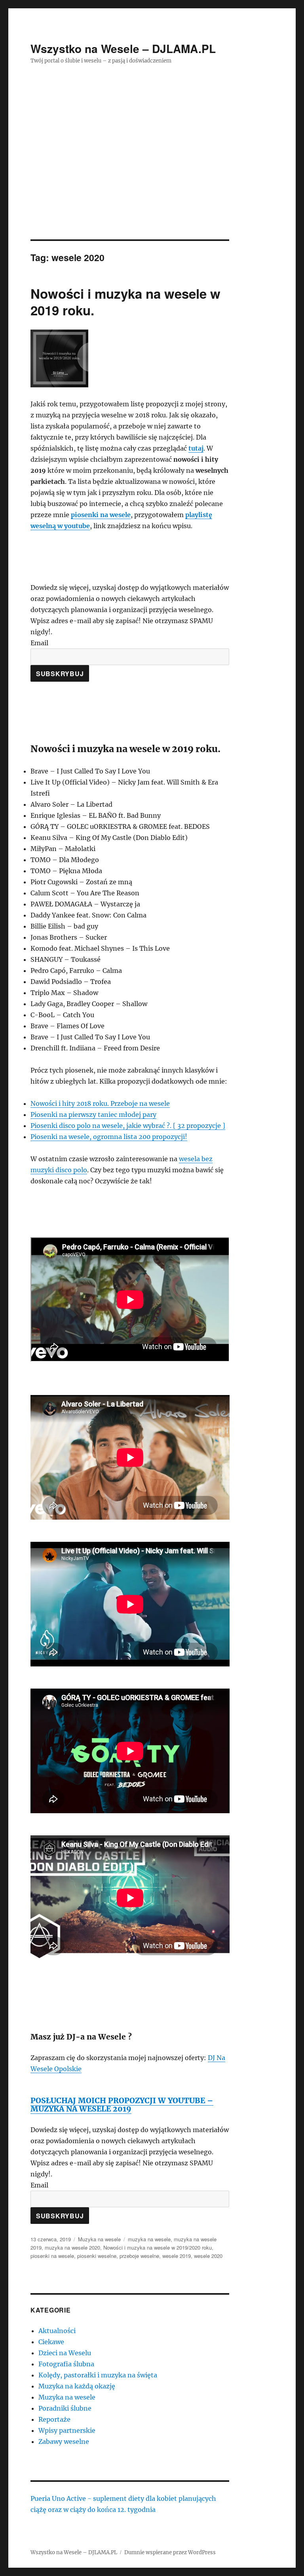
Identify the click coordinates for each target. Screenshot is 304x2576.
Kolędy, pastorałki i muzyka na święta (98, 2375)
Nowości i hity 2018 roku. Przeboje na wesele (100, 1103)
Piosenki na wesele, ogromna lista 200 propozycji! (109, 1137)
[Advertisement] (154, 181)
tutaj (196, 448)
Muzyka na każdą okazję (77, 2386)
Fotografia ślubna (66, 2364)
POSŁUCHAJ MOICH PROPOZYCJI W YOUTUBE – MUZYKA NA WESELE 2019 (122, 2105)
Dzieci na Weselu (65, 2353)
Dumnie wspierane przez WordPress (170, 2552)
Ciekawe (51, 2342)
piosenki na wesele (101, 515)
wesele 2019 (177, 2256)
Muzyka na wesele (99, 2239)
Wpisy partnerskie (67, 2430)
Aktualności (57, 2331)
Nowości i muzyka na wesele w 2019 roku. (125, 302)
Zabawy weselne (64, 2441)
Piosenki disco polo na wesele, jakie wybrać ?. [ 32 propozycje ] (128, 1126)
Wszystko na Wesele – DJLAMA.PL (123, 48)
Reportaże (54, 2419)
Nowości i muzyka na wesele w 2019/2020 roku (158, 2247)
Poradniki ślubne (65, 2408)
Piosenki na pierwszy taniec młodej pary (93, 1115)
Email (39, 643)
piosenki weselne (97, 2256)
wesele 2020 (208, 2256)
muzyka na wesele (149, 2239)
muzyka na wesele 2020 (72, 2247)
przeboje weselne (139, 2256)
